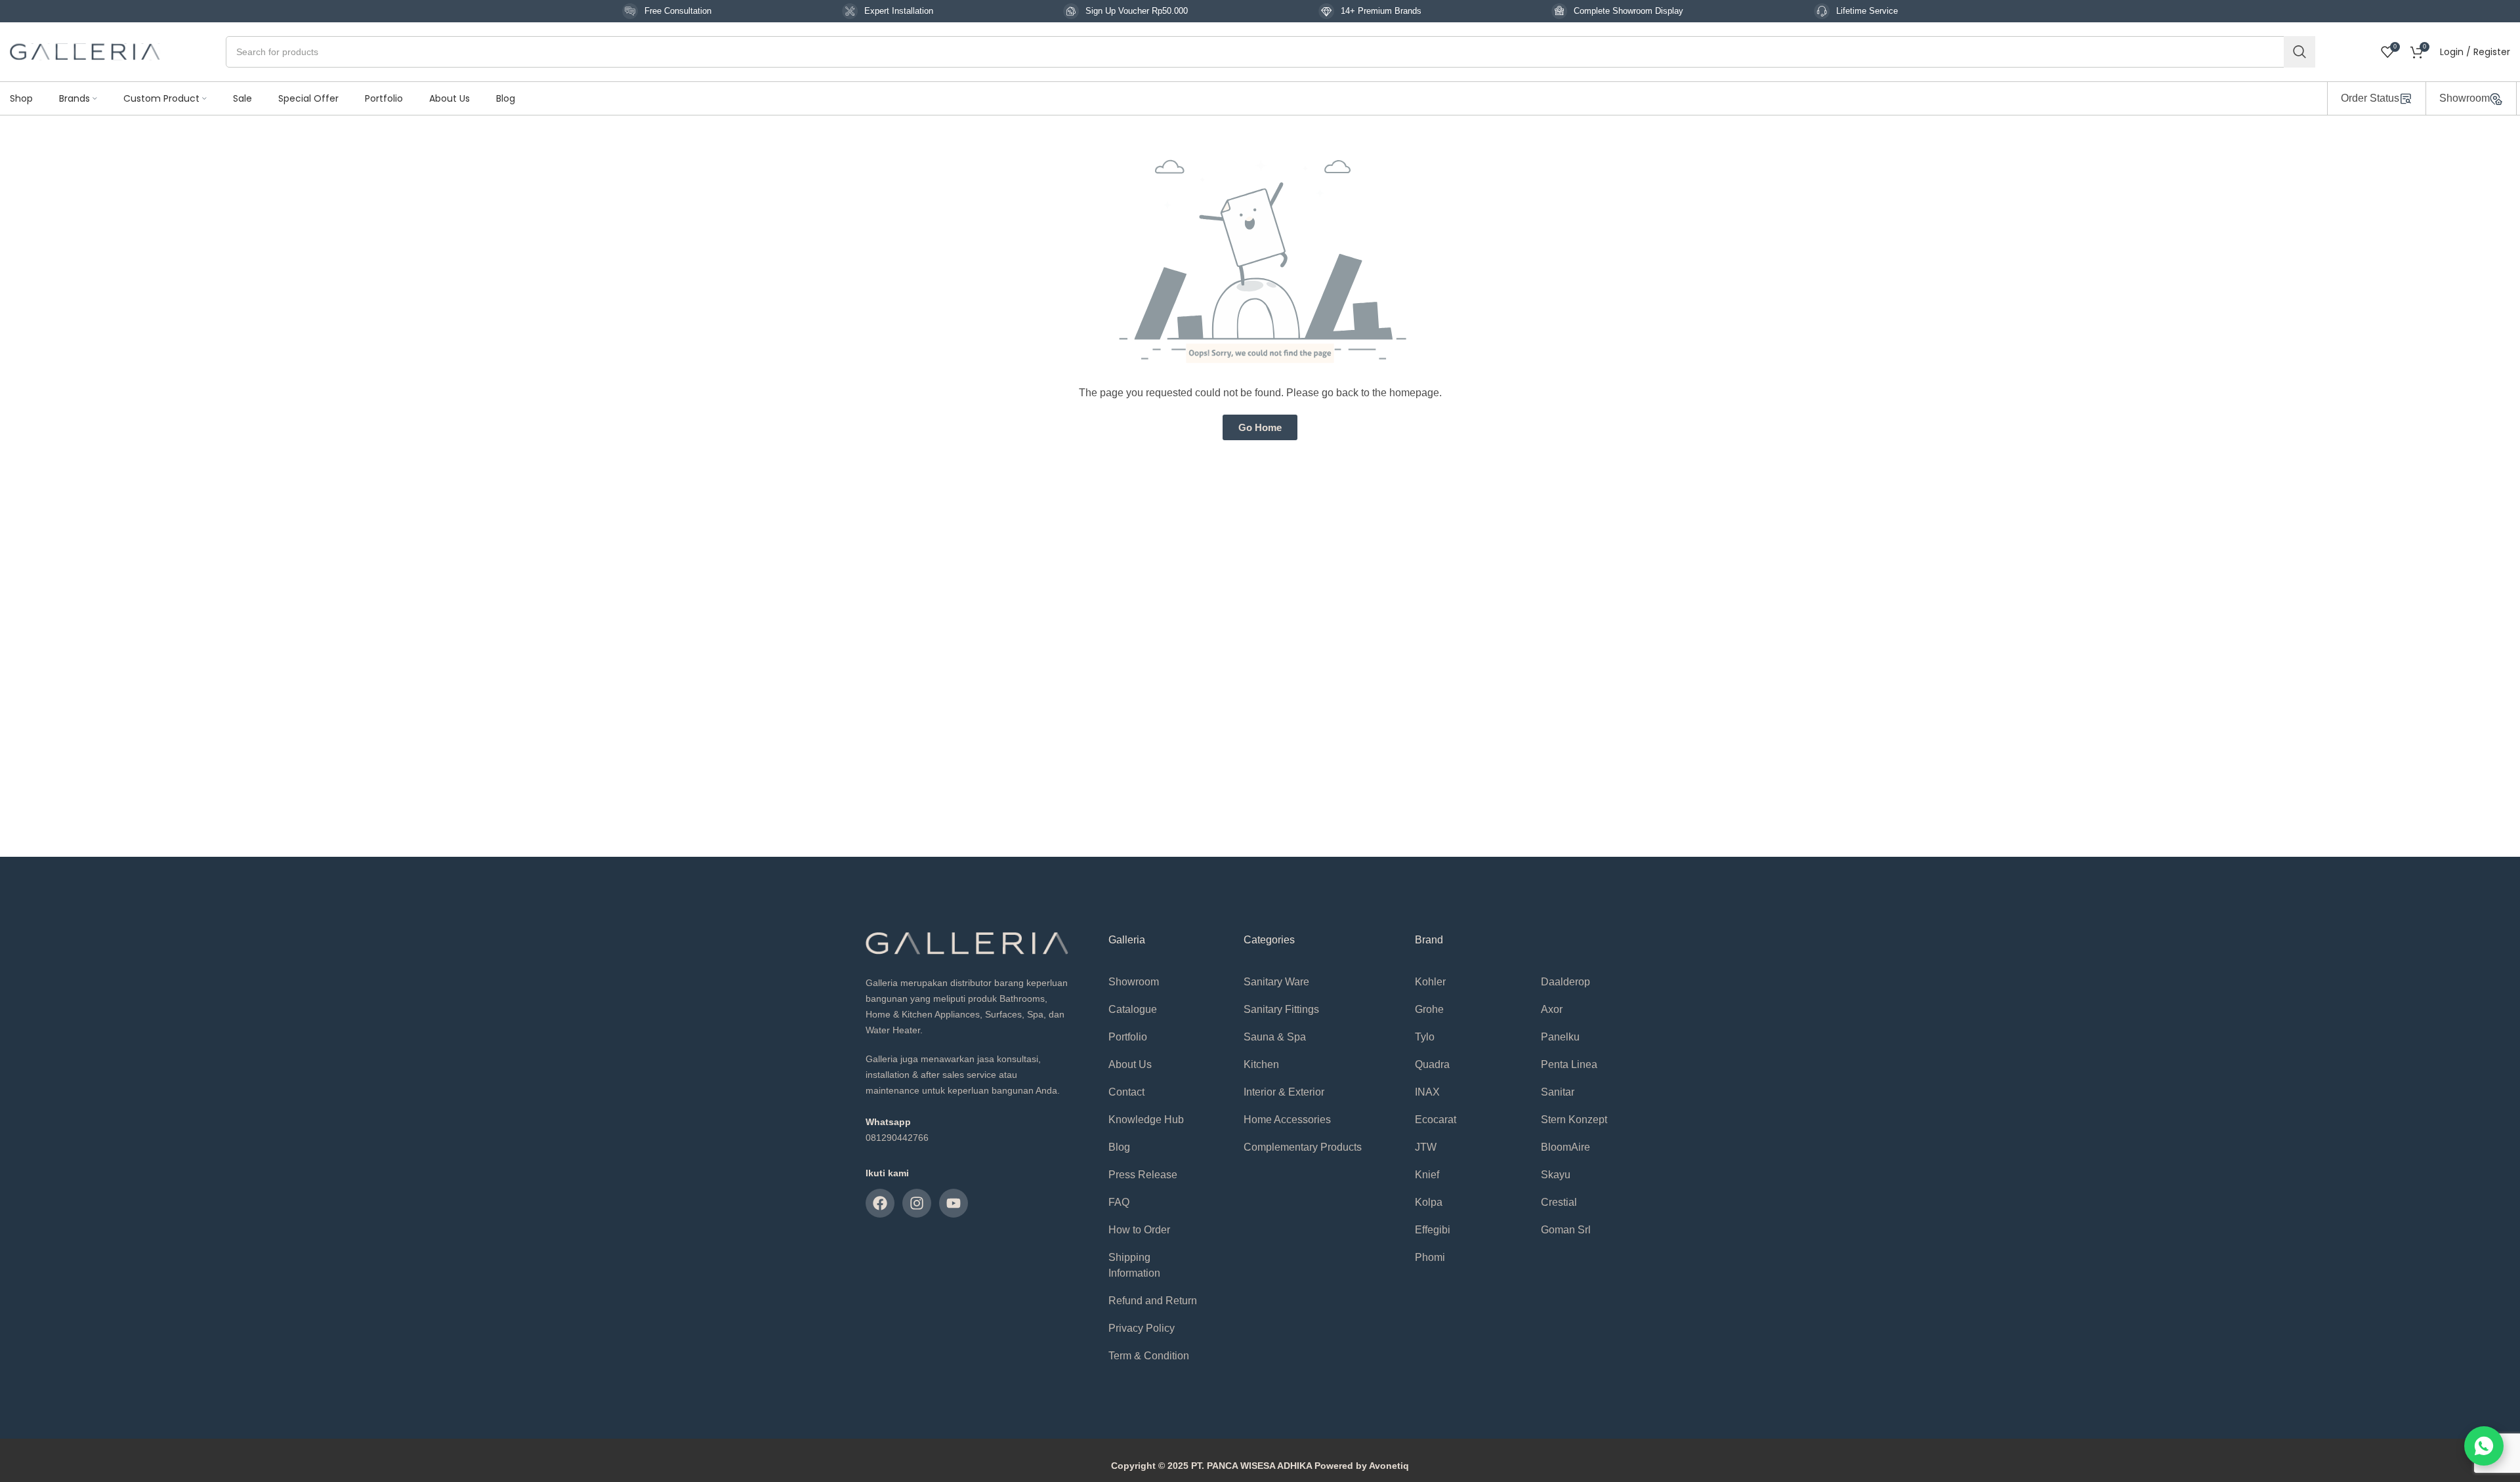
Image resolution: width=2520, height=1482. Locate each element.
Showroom (2465, 98)
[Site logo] (85, 51)
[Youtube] (954, 1203)
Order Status (2370, 98)
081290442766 (897, 1138)
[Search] (2299, 52)
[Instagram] (917, 1203)
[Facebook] (880, 1203)
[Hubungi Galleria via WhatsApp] (2484, 1446)
